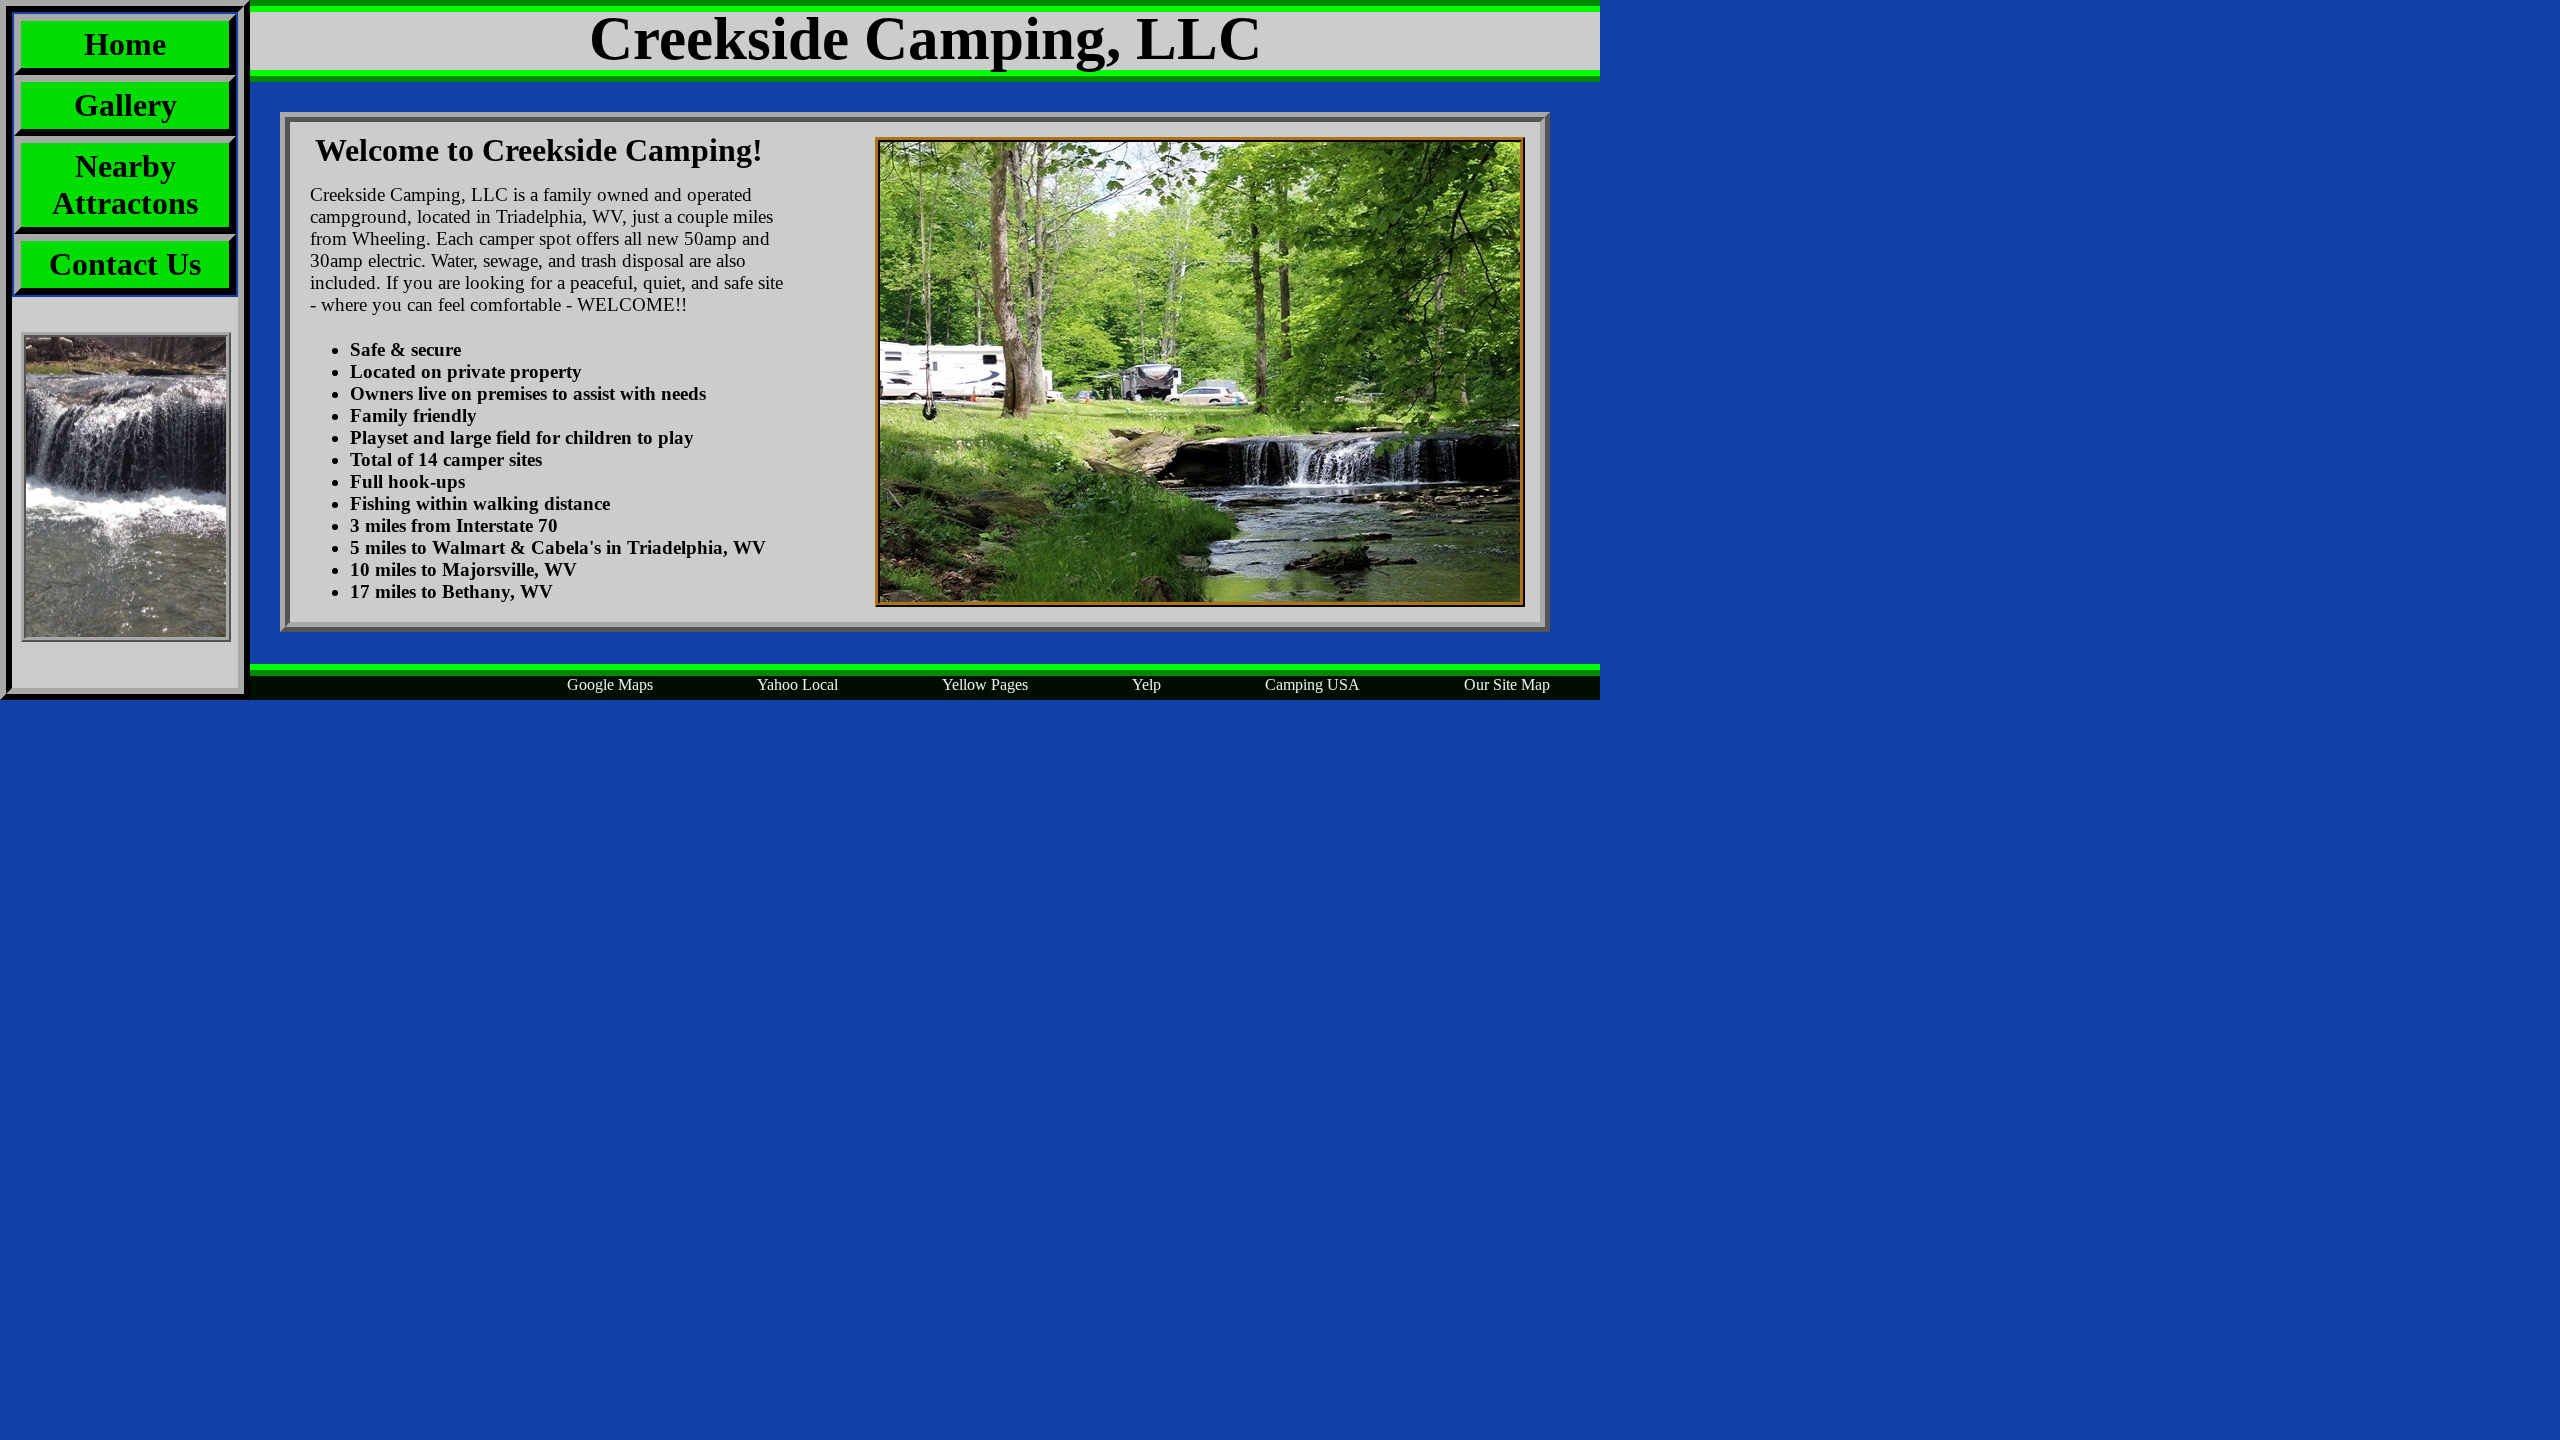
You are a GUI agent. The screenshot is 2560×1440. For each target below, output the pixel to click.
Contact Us (125, 264)
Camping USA (1312, 684)
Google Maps (610, 684)
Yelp (1146, 684)
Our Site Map (1507, 684)
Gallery (125, 105)
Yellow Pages (985, 684)
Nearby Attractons (125, 184)
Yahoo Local (797, 684)
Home (125, 44)
